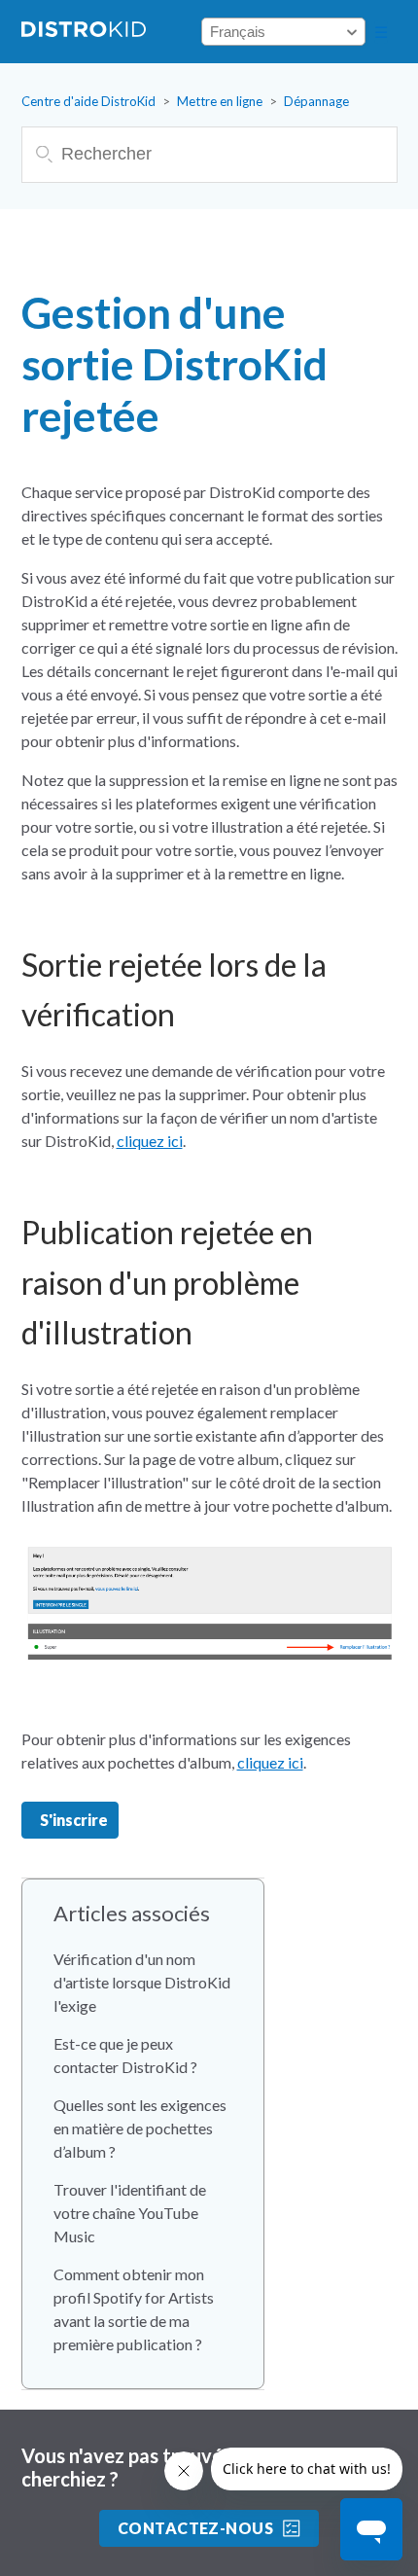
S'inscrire (74, 1820)
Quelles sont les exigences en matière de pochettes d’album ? (140, 2128)
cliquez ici (150, 1141)
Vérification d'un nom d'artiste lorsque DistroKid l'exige (142, 1982)
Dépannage (316, 101)
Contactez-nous (196, 2528)
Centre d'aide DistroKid (88, 101)
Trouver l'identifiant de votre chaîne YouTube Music (130, 2213)
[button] (381, 32)
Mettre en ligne (220, 101)
